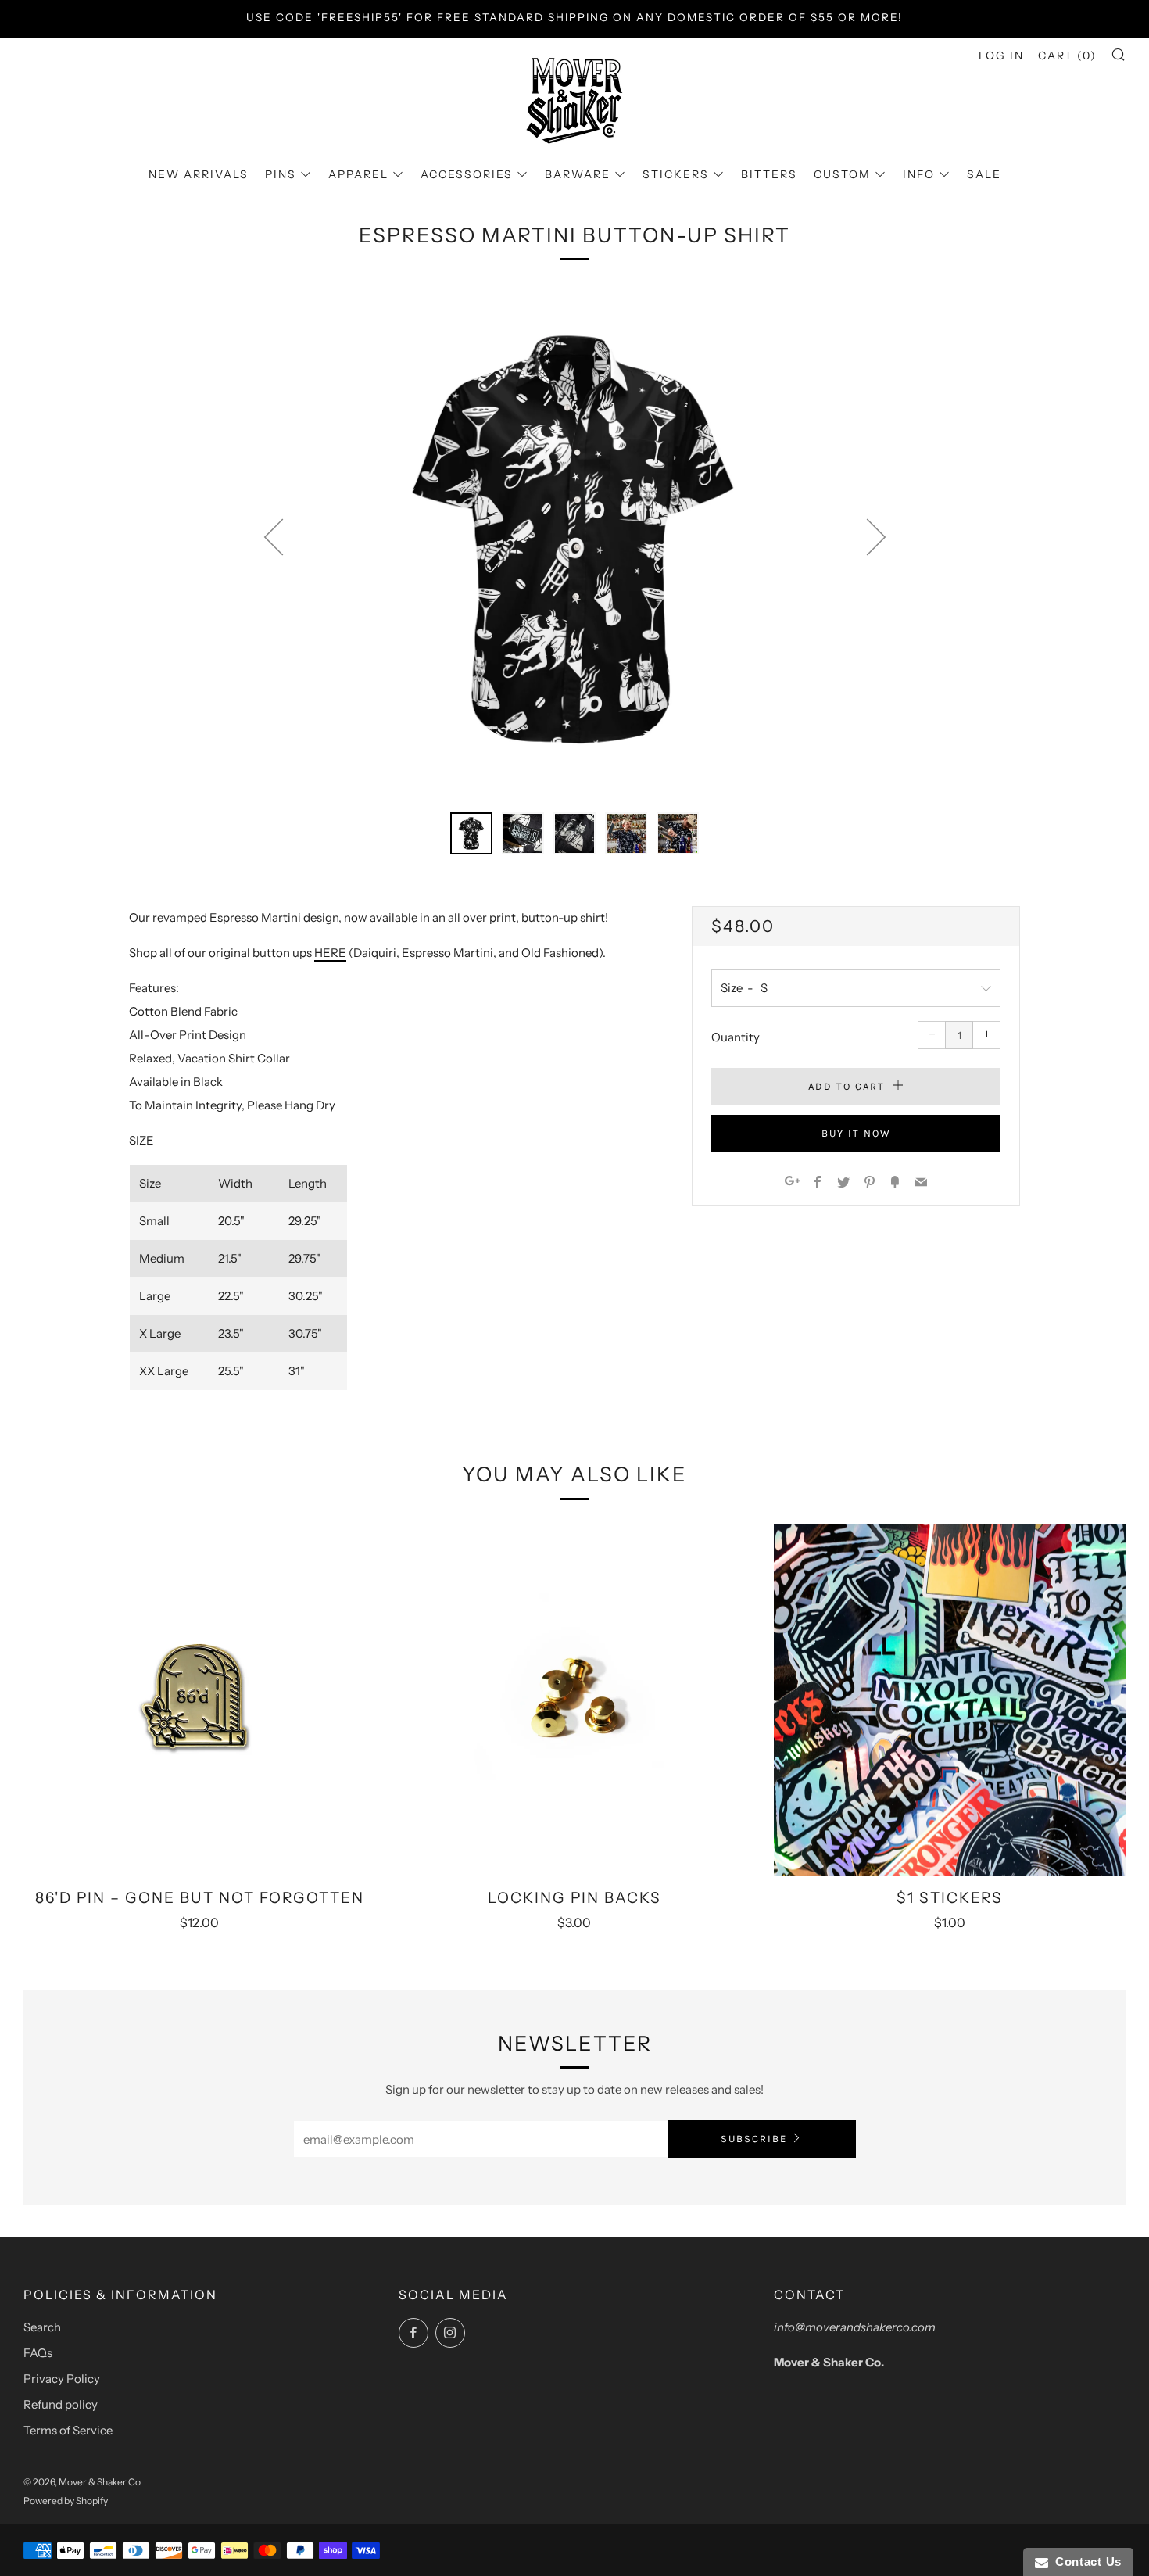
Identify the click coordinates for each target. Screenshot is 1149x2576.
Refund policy (61, 2404)
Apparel (358, 174)
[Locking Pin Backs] (574, 1700)
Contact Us (1085, 2562)
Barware (578, 174)
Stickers (676, 174)
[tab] (471, 833)
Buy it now (856, 1133)
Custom (842, 174)
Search (42, 2327)
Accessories (467, 174)
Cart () (1067, 56)
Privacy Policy (62, 2379)
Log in (1001, 56)
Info (919, 174)
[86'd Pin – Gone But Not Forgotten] (199, 1700)
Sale (984, 174)
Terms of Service (68, 2430)
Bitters (769, 174)
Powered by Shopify (66, 2501)
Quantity (736, 1037)
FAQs (38, 2353)
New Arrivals (199, 174)
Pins (281, 174)
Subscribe (754, 2139)
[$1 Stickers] (950, 1700)
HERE (330, 953)
